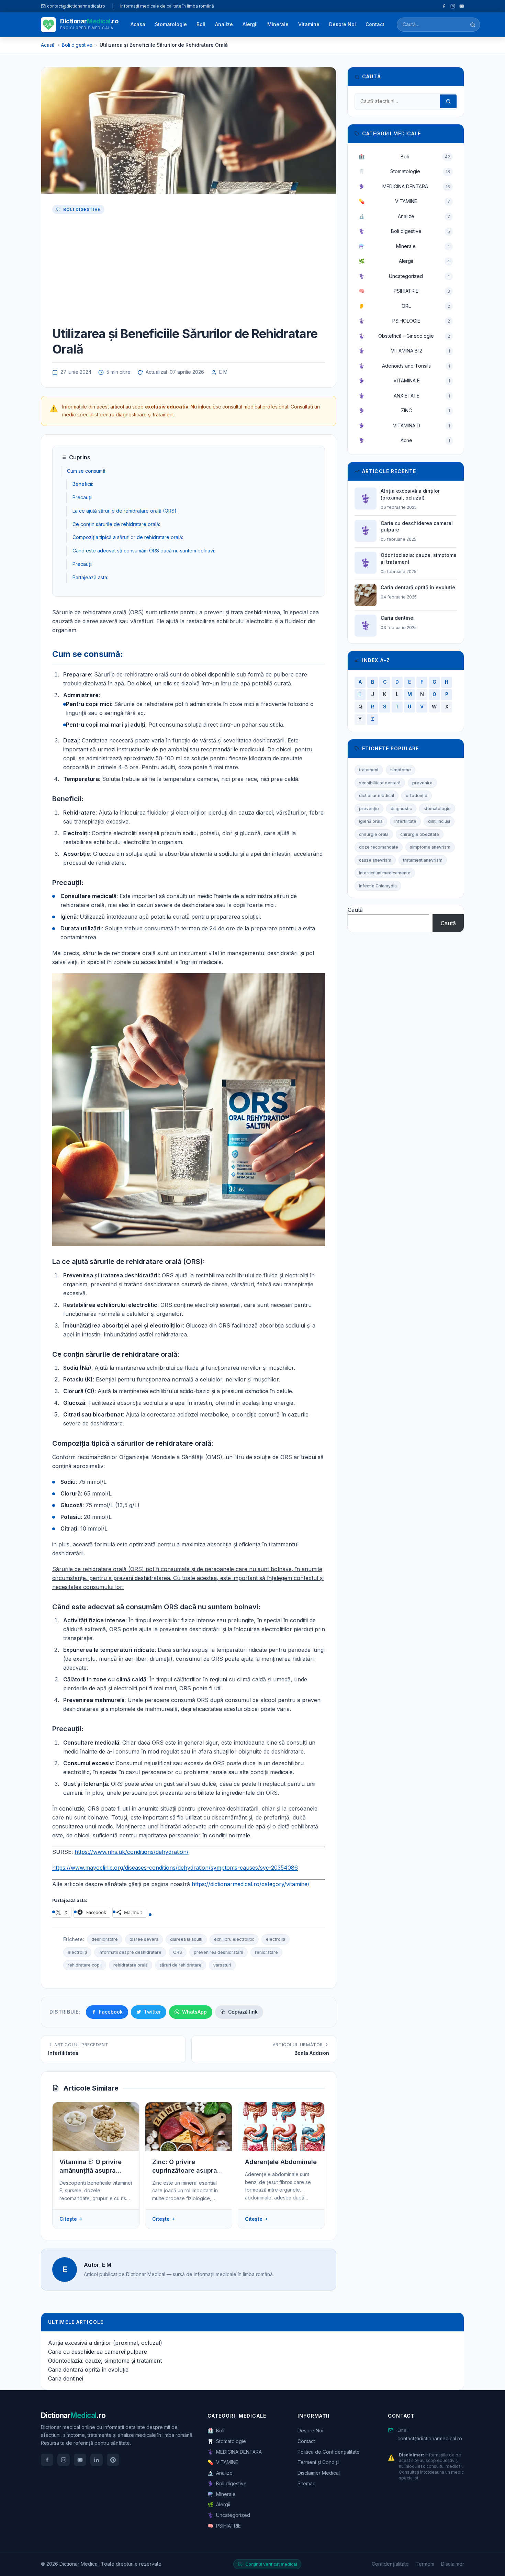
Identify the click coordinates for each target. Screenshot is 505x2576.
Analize (224, 24)
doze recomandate (379, 847)
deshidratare (105, 1939)
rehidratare (266, 1952)
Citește (68, 2219)
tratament (369, 770)
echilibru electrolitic (234, 1939)
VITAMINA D (404, 425)
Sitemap (307, 2483)
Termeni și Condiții (318, 2462)
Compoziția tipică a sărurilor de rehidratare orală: (128, 537)
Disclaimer (453, 2564)
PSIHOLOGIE (404, 321)
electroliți (77, 1952)
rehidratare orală (131, 1965)
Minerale (278, 24)
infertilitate (405, 821)
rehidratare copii (85, 1965)
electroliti (276, 1939)
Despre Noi (343, 24)
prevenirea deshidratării (218, 1952)
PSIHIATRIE (404, 291)
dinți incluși (439, 821)
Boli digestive (82, 209)
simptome (401, 770)
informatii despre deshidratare (130, 1952)
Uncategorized (404, 276)
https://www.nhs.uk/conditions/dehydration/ (132, 1852)
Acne (404, 440)
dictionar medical (377, 796)
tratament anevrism (423, 860)
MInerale (404, 246)
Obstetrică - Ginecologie (404, 336)
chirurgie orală (374, 834)
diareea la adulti (186, 1939)
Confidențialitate (390, 2564)
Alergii (250, 24)
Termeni (425, 2564)
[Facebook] (444, 6)
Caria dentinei (66, 2378)
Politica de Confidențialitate (329, 2452)
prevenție (369, 809)
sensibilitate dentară (380, 783)
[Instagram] (453, 6)
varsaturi (222, 1965)
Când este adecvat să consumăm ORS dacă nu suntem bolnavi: (144, 551)
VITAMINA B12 (404, 351)
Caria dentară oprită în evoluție (88, 2370)
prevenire (422, 783)
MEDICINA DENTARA (404, 186)
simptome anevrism (430, 847)
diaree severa (144, 1939)
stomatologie (437, 809)
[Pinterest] (113, 2460)
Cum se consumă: (87, 471)
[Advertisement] (189, 271)
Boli (201, 24)
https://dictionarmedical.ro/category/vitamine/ (251, 1884)
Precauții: (83, 497)
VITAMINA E (404, 380)
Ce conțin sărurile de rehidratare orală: (116, 524)
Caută (355, 910)
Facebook (111, 2012)
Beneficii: (83, 484)
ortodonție (417, 796)
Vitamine (309, 24)
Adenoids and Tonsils (404, 366)
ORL (404, 306)
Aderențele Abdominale (281, 2162)
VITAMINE (404, 201)
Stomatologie (171, 24)
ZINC (404, 410)
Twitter (152, 2012)
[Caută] (473, 25)
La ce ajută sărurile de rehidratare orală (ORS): (125, 511)
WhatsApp (194, 2012)
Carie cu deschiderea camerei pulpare (98, 2352)
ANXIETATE (404, 396)
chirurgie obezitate (420, 834)
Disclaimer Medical (319, 2473)
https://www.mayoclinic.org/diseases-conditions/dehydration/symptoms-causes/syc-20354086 (175, 1868)
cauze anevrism (375, 860)
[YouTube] (462, 6)
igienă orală (371, 821)
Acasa (138, 24)
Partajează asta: (90, 577)
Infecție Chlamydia (378, 886)
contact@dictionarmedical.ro (430, 2438)
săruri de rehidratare (181, 1965)
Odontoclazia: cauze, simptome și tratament (105, 2361)
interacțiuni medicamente (385, 873)
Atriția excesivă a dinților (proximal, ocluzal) (105, 2343)
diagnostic (401, 809)
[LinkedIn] (97, 2460)
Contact (375, 24)
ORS (178, 1952)
